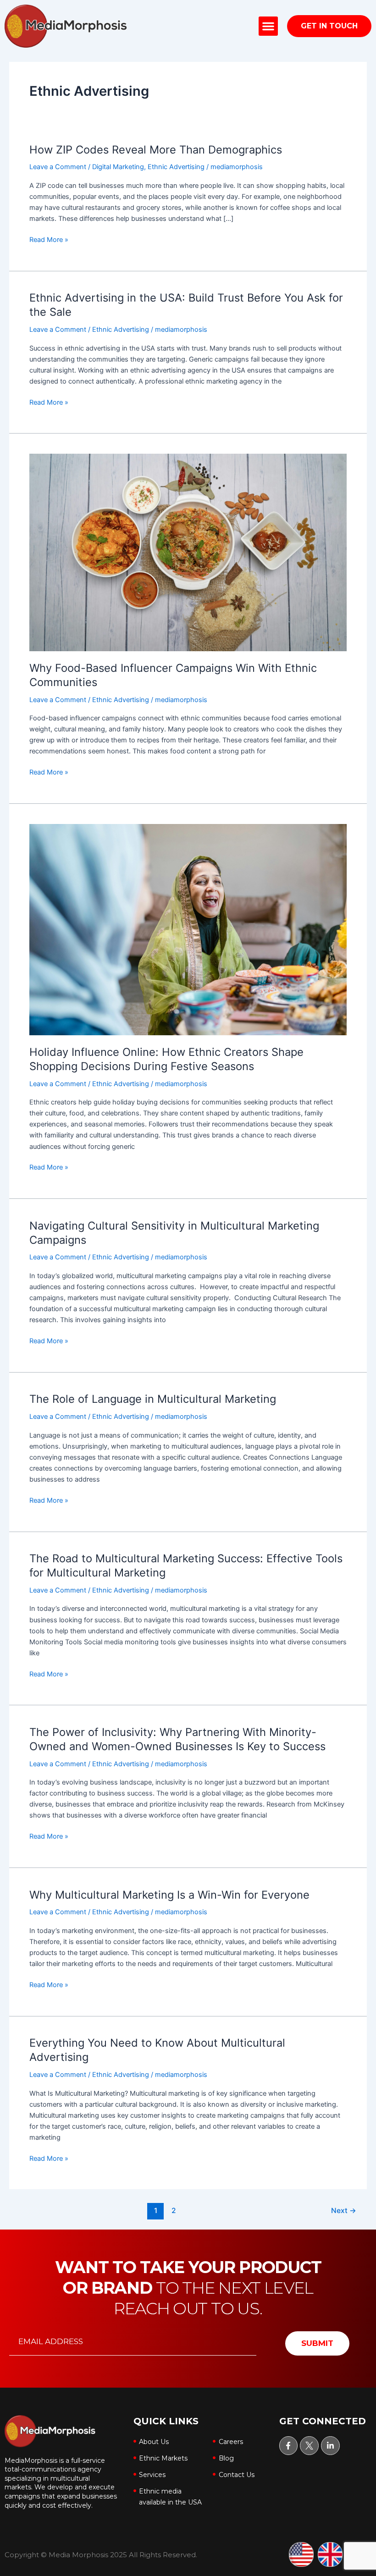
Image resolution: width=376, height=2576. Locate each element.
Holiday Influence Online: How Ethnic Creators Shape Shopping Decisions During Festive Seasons (166, 1059)
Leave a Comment (58, 167)
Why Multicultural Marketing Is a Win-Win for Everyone (169, 1895)
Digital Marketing (118, 167)
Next (344, 2211)
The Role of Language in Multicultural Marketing (153, 1399)
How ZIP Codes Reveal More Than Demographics (156, 150)
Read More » (49, 239)
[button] (268, 26)
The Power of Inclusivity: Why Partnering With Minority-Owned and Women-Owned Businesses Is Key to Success (177, 1739)
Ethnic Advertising (176, 167)
